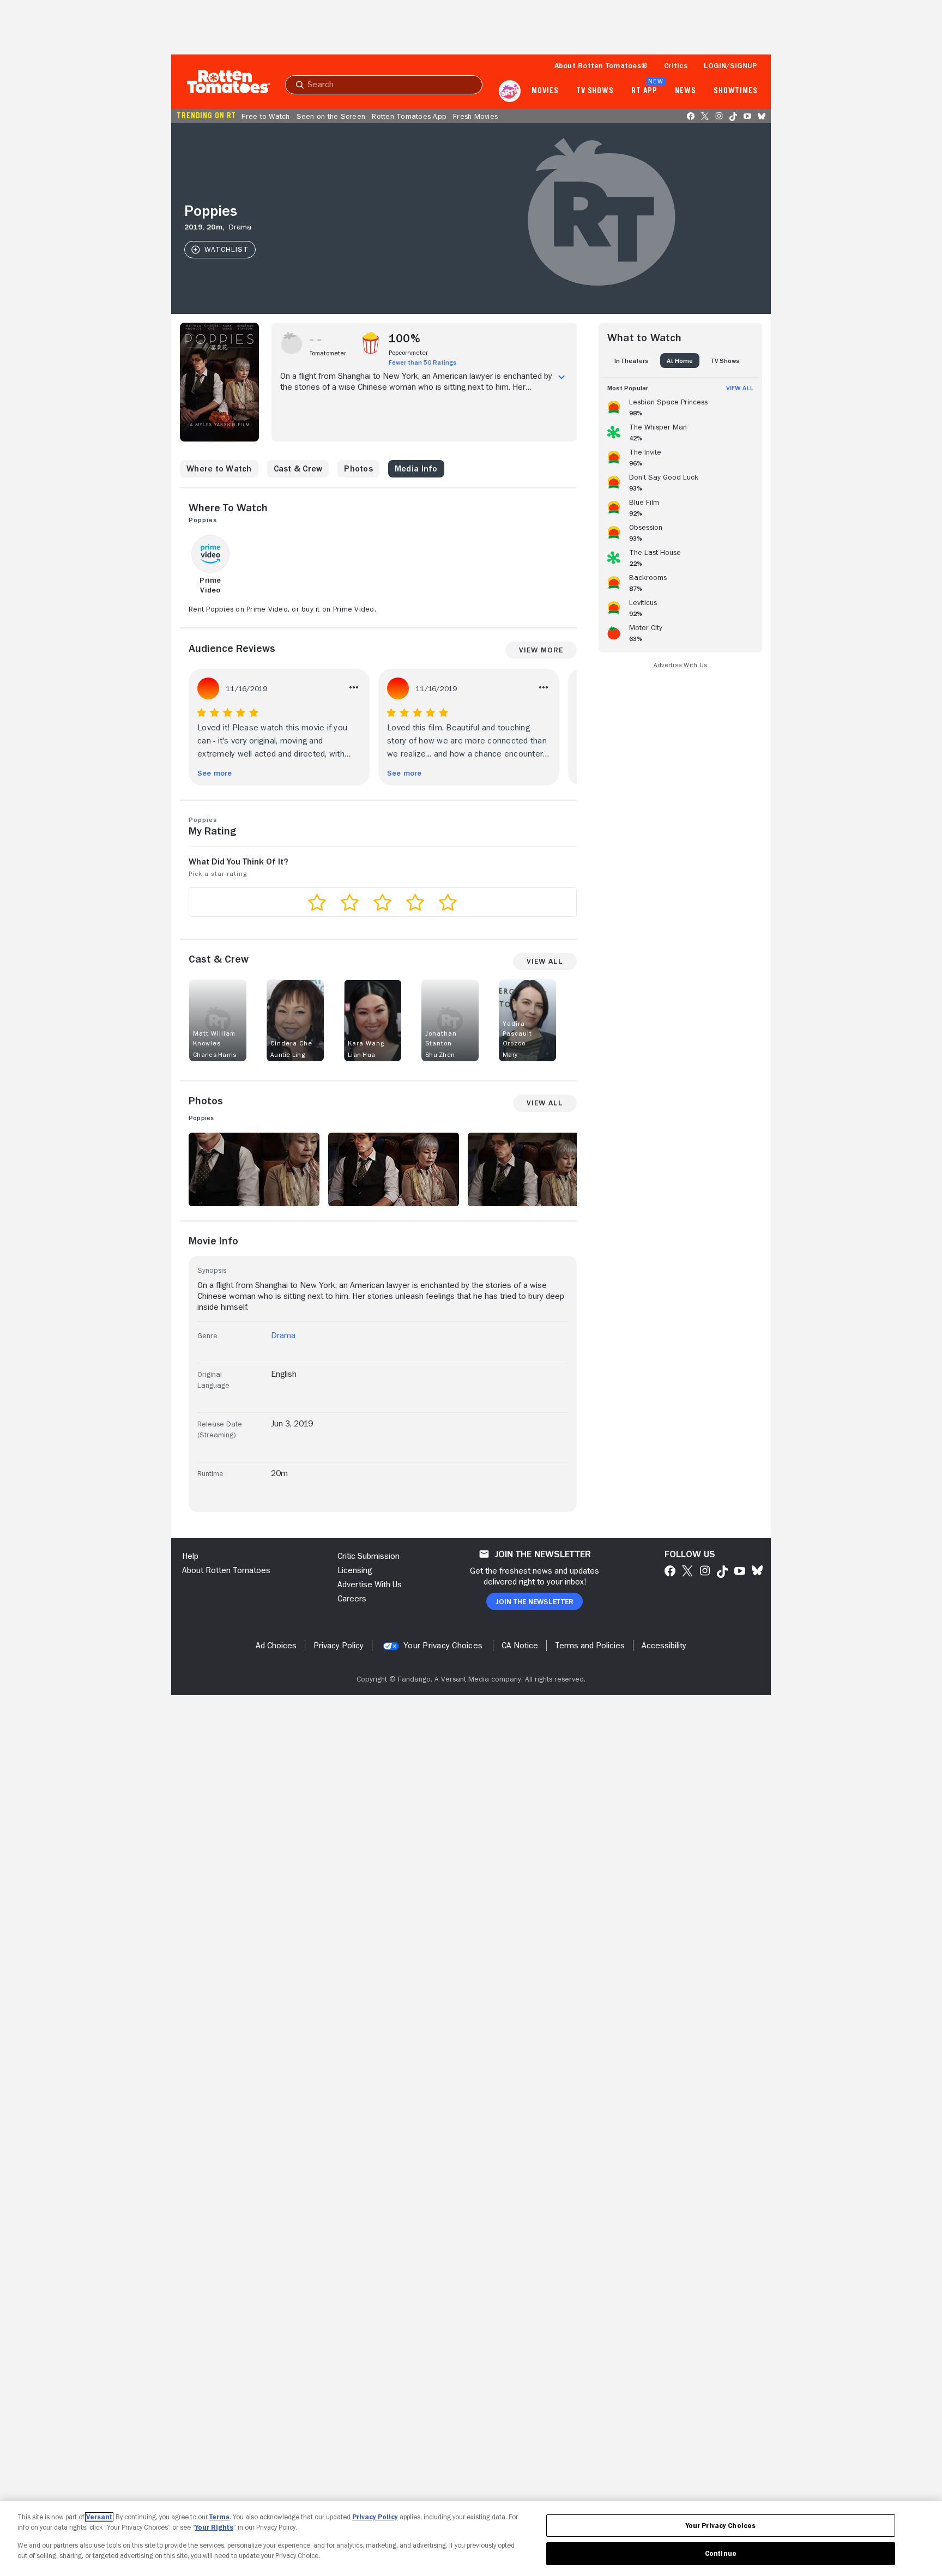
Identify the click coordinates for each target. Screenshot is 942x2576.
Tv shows (595, 91)
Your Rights (214, 2527)
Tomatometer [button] (328, 353)
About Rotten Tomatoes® (601, 65)
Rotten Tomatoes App (409, 116)
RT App (644, 91)
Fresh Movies (475, 116)
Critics (676, 65)
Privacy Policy (375, 2517)
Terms (219, 2517)
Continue (721, 2553)
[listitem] (680, 406)
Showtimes (736, 91)
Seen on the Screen (331, 116)
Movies (545, 91)
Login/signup (730, 65)
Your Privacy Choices (443, 1646)
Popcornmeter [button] (408, 353)
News (686, 91)
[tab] (631, 361)
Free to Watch (265, 116)
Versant (99, 2517)
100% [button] (404, 338)
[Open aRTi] (510, 91)
